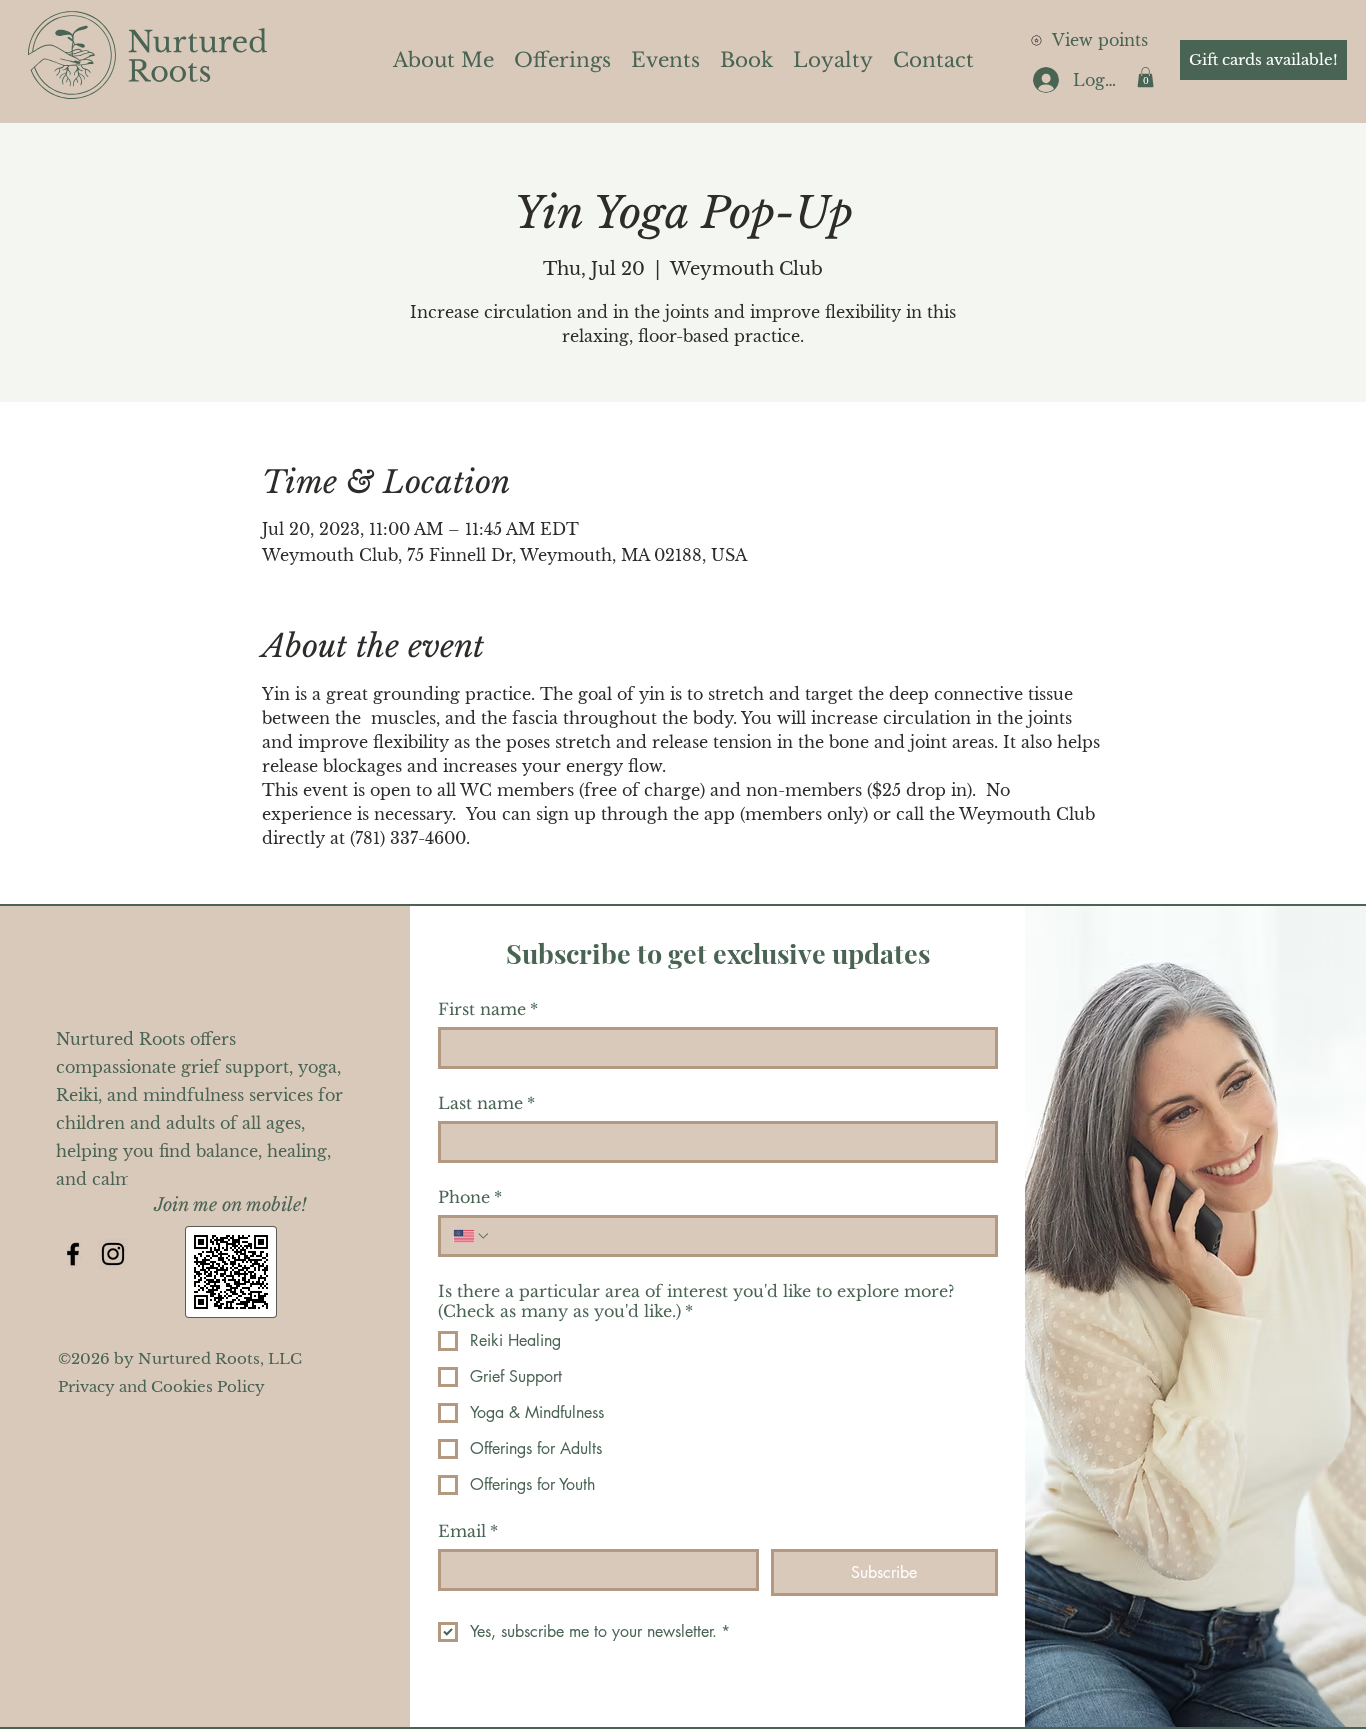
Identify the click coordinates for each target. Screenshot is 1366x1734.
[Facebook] (73, 1254)
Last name (486, 1103)
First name (488, 1009)
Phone (470, 1197)
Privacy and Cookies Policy (161, 1386)
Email (468, 1531)
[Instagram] (113, 1254)
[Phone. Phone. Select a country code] (472, 1236)
